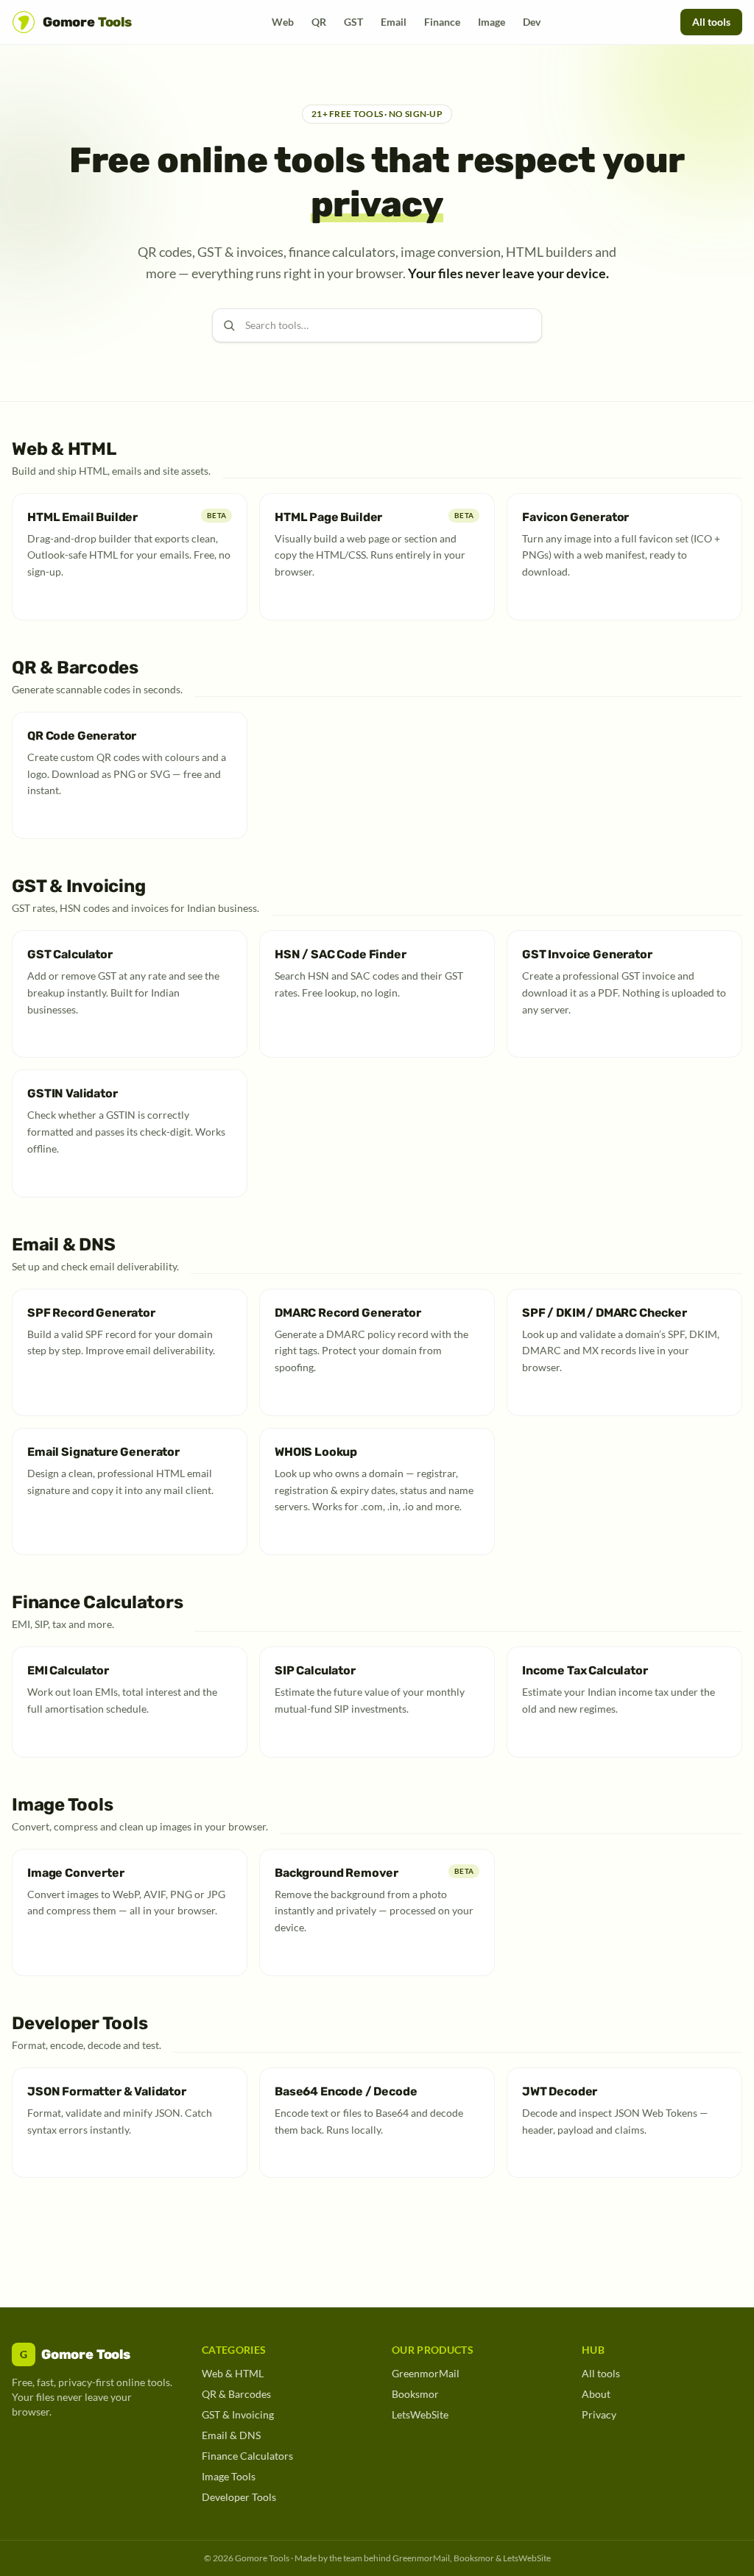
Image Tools (229, 2476)
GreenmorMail (426, 2373)
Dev (532, 22)
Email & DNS (231, 2435)
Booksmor (415, 2394)
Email (394, 22)
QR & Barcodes (236, 2394)
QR (319, 22)
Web (283, 22)
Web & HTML (233, 2373)
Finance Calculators (247, 2456)
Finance (442, 22)
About (596, 2394)
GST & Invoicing (238, 2414)
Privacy (599, 2414)
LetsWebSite (420, 2414)
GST (353, 22)
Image (491, 22)
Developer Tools (239, 2497)
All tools (711, 22)
